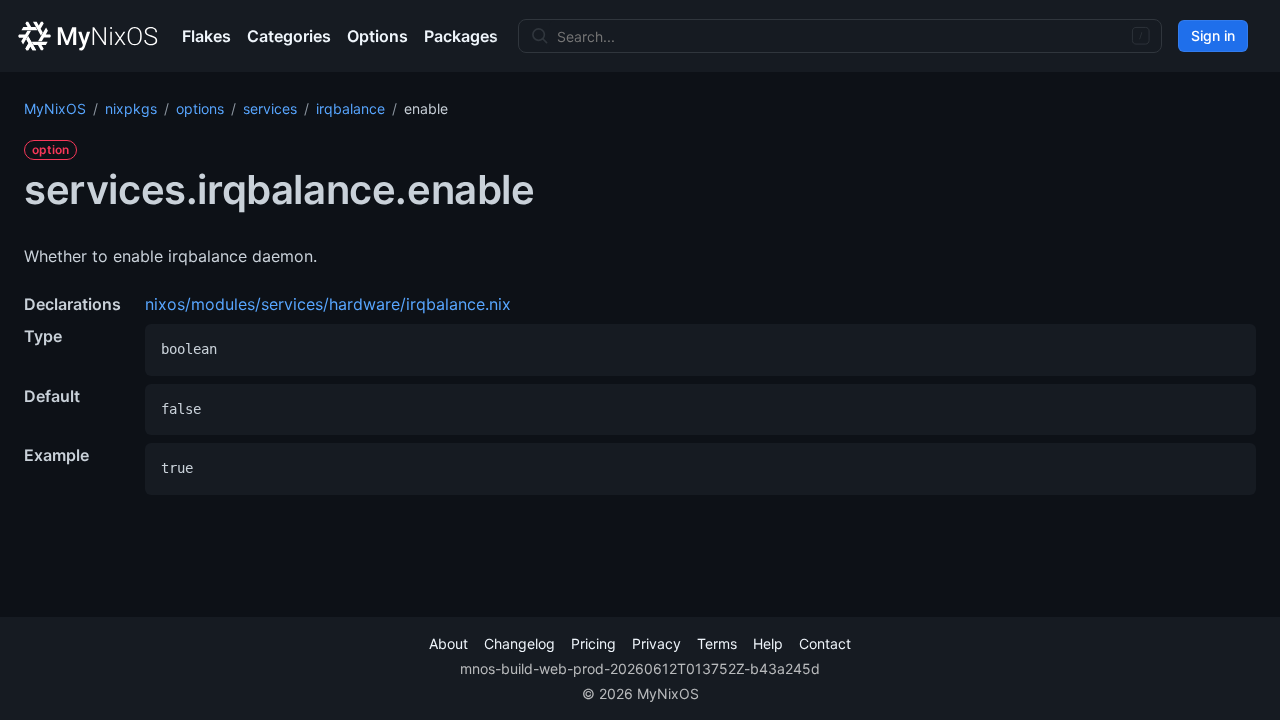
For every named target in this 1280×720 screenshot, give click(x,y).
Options (377, 36)
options (200, 108)
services (270, 108)
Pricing (593, 643)
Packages (461, 36)
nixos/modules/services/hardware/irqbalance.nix (328, 304)
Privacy (656, 643)
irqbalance (350, 108)
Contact (825, 643)
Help (768, 643)
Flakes (206, 36)
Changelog (519, 643)
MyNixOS (55, 108)
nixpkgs (131, 108)
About (448, 643)
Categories (289, 36)
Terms (717, 643)
